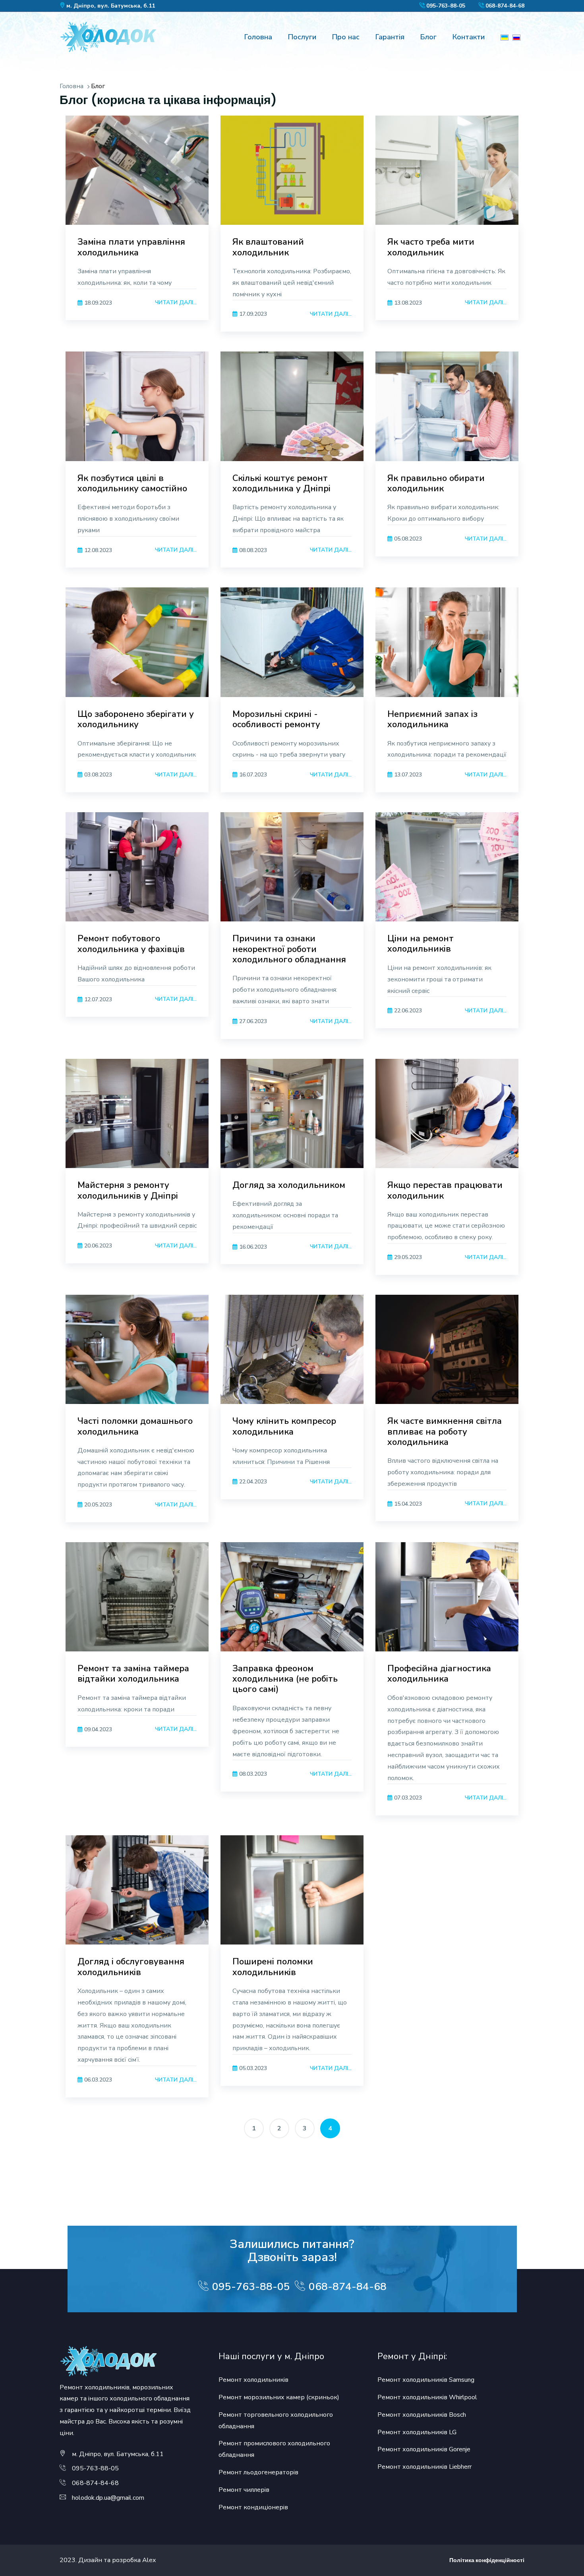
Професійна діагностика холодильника (439, 1674)
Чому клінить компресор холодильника (284, 1426)
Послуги (302, 37)
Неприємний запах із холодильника (432, 719)
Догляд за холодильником (289, 1185)
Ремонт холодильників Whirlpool (427, 2397)
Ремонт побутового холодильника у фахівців (131, 944)
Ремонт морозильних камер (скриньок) (279, 2397)
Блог (428, 37)
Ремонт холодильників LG (417, 2432)
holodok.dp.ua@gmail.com (108, 2498)
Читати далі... (176, 302)
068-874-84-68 (505, 6)
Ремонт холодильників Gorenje (424, 2449)
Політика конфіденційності (487, 2560)
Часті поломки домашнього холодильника (135, 1426)
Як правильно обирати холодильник (436, 483)
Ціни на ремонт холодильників (421, 944)
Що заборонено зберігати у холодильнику (136, 719)
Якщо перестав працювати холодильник (445, 1190)
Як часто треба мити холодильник (431, 247)
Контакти (469, 37)
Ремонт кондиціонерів (253, 2507)
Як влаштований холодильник (268, 247)
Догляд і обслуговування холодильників (131, 1967)
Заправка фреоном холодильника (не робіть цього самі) (285, 1679)
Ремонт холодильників (253, 2380)
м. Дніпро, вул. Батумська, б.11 (111, 6)
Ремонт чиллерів (244, 2490)
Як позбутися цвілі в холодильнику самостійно (132, 483)
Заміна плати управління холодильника (131, 247)
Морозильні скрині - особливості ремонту (276, 719)
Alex (149, 2560)
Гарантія (390, 37)
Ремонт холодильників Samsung (426, 2380)
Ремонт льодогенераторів (258, 2472)
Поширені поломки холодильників (273, 1967)
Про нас (346, 37)
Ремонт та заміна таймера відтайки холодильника (133, 1674)
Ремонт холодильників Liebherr (424, 2467)
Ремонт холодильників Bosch (422, 2415)
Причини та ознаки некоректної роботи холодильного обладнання (289, 949)
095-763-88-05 (446, 6)
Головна (258, 37)
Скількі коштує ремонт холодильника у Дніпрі (281, 483)
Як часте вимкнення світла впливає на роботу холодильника (445, 1432)
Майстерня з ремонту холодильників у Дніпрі (128, 1190)
